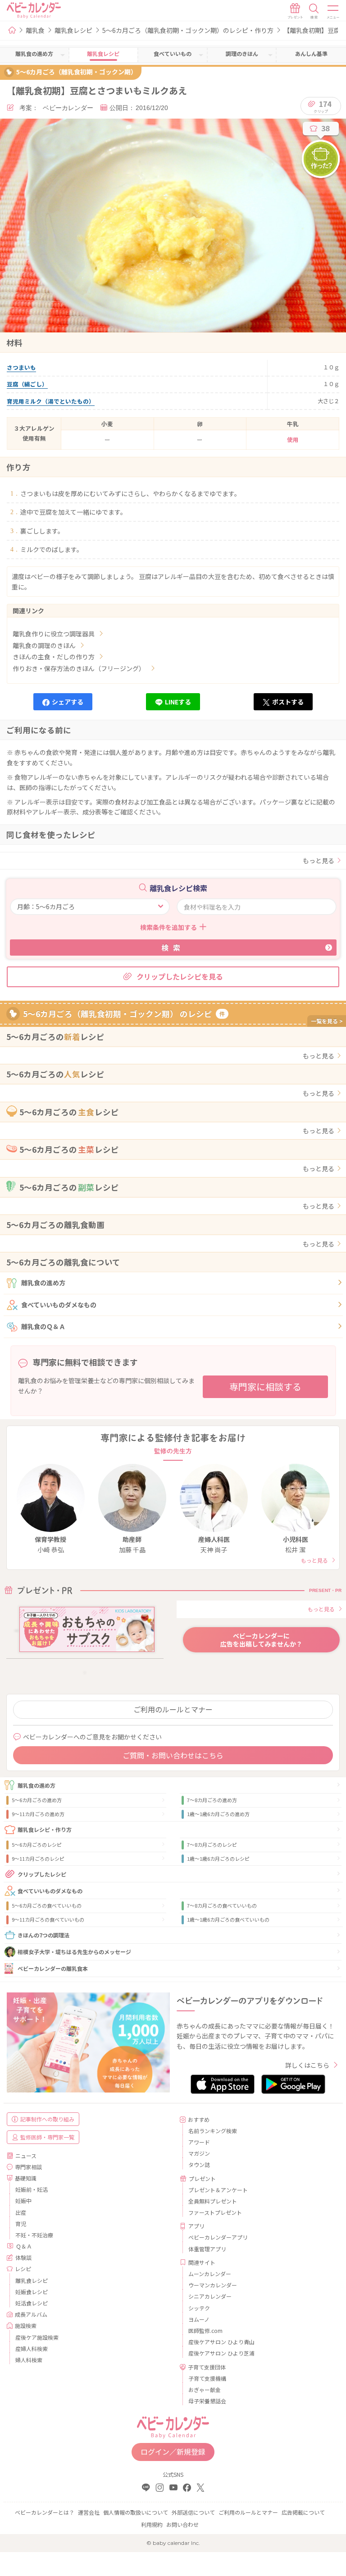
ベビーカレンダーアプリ (218, 2237)
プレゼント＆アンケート (218, 2190)
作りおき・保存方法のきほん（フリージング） (79, 668)
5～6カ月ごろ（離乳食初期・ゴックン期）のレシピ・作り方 (188, 30)
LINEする (178, 702)
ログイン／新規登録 (173, 2452)
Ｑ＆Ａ (24, 2246)
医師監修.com (205, 2330)
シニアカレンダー (210, 2296)
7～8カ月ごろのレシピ (212, 1845)
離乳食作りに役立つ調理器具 (54, 634)
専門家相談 (28, 2167)
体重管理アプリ (207, 2249)
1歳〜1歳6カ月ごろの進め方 (218, 1814)
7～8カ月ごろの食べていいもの (222, 1905)
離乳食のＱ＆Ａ (43, 1326)
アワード (199, 2142)
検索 (173, 948)
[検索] (314, 11)
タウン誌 (199, 2164)
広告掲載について (303, 2512)
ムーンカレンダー (210, 2274)
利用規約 (152, 2524)
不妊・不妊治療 (34, 2235)
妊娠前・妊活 (32, 2189)
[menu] (333, 11)
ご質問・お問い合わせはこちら (173, 1755)
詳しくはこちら (307, 2065)
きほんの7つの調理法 (43, 1935)
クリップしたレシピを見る (180, 976)
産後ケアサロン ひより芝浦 (221, 2353)
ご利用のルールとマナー (173, 1709)
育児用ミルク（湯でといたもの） (51, 401)
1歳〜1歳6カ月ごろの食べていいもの (228, 1919)
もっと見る (319, 860)
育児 (21, 2224)
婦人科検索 (29, 2360)
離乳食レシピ (73, 30)
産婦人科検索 (32, 2348)
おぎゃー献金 (205, 2390)
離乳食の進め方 (43, 1283)
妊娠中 (23, 2201)
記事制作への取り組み (47, 2119)
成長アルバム (31, 2314)
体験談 (23, 2257)
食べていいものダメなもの (59, 1305)
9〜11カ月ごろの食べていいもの (48, 1919)
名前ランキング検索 (213, 2131)
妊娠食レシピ (32, 2292)
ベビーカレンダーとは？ (45, 2512)
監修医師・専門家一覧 (47, 2137)
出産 (21, 2212)
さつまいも (21, 367)
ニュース (26, 2155)
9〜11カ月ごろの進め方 (38, 1814)
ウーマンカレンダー (213, 2285)
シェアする (68, 702)
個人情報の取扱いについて (136, 2512)
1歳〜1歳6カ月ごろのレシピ (218, 1858)
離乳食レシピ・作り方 (45, 1829)
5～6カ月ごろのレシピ (37, 1845)
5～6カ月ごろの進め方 (37, 1800)
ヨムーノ (199, 2319)
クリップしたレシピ (42, 1874)
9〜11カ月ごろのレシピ (38, 1858)
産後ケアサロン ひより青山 (221, 2342)
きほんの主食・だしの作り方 (54, 657)
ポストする (288, 702)
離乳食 (35, 30)
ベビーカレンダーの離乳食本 (53, 1968)
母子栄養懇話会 (207, 2401)
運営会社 (89, 2512)
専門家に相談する (265, 1387)
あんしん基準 (311, 53)
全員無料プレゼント (213, 2201)
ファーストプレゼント (215, 2212)
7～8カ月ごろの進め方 (212, 1800)
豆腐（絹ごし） (27, 384)
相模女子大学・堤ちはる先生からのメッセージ (74, 1952)
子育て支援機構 (207, 2378)
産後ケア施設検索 (37, 2337)
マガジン (199, 2153)
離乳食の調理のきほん (44, 645)
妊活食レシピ (32, 2303)
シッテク (199, 2308)
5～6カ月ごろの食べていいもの (47, 1905)
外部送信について (193, 2512)
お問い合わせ (182, 2524)
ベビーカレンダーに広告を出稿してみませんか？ (261, 1640)
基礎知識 (26, 2178)
